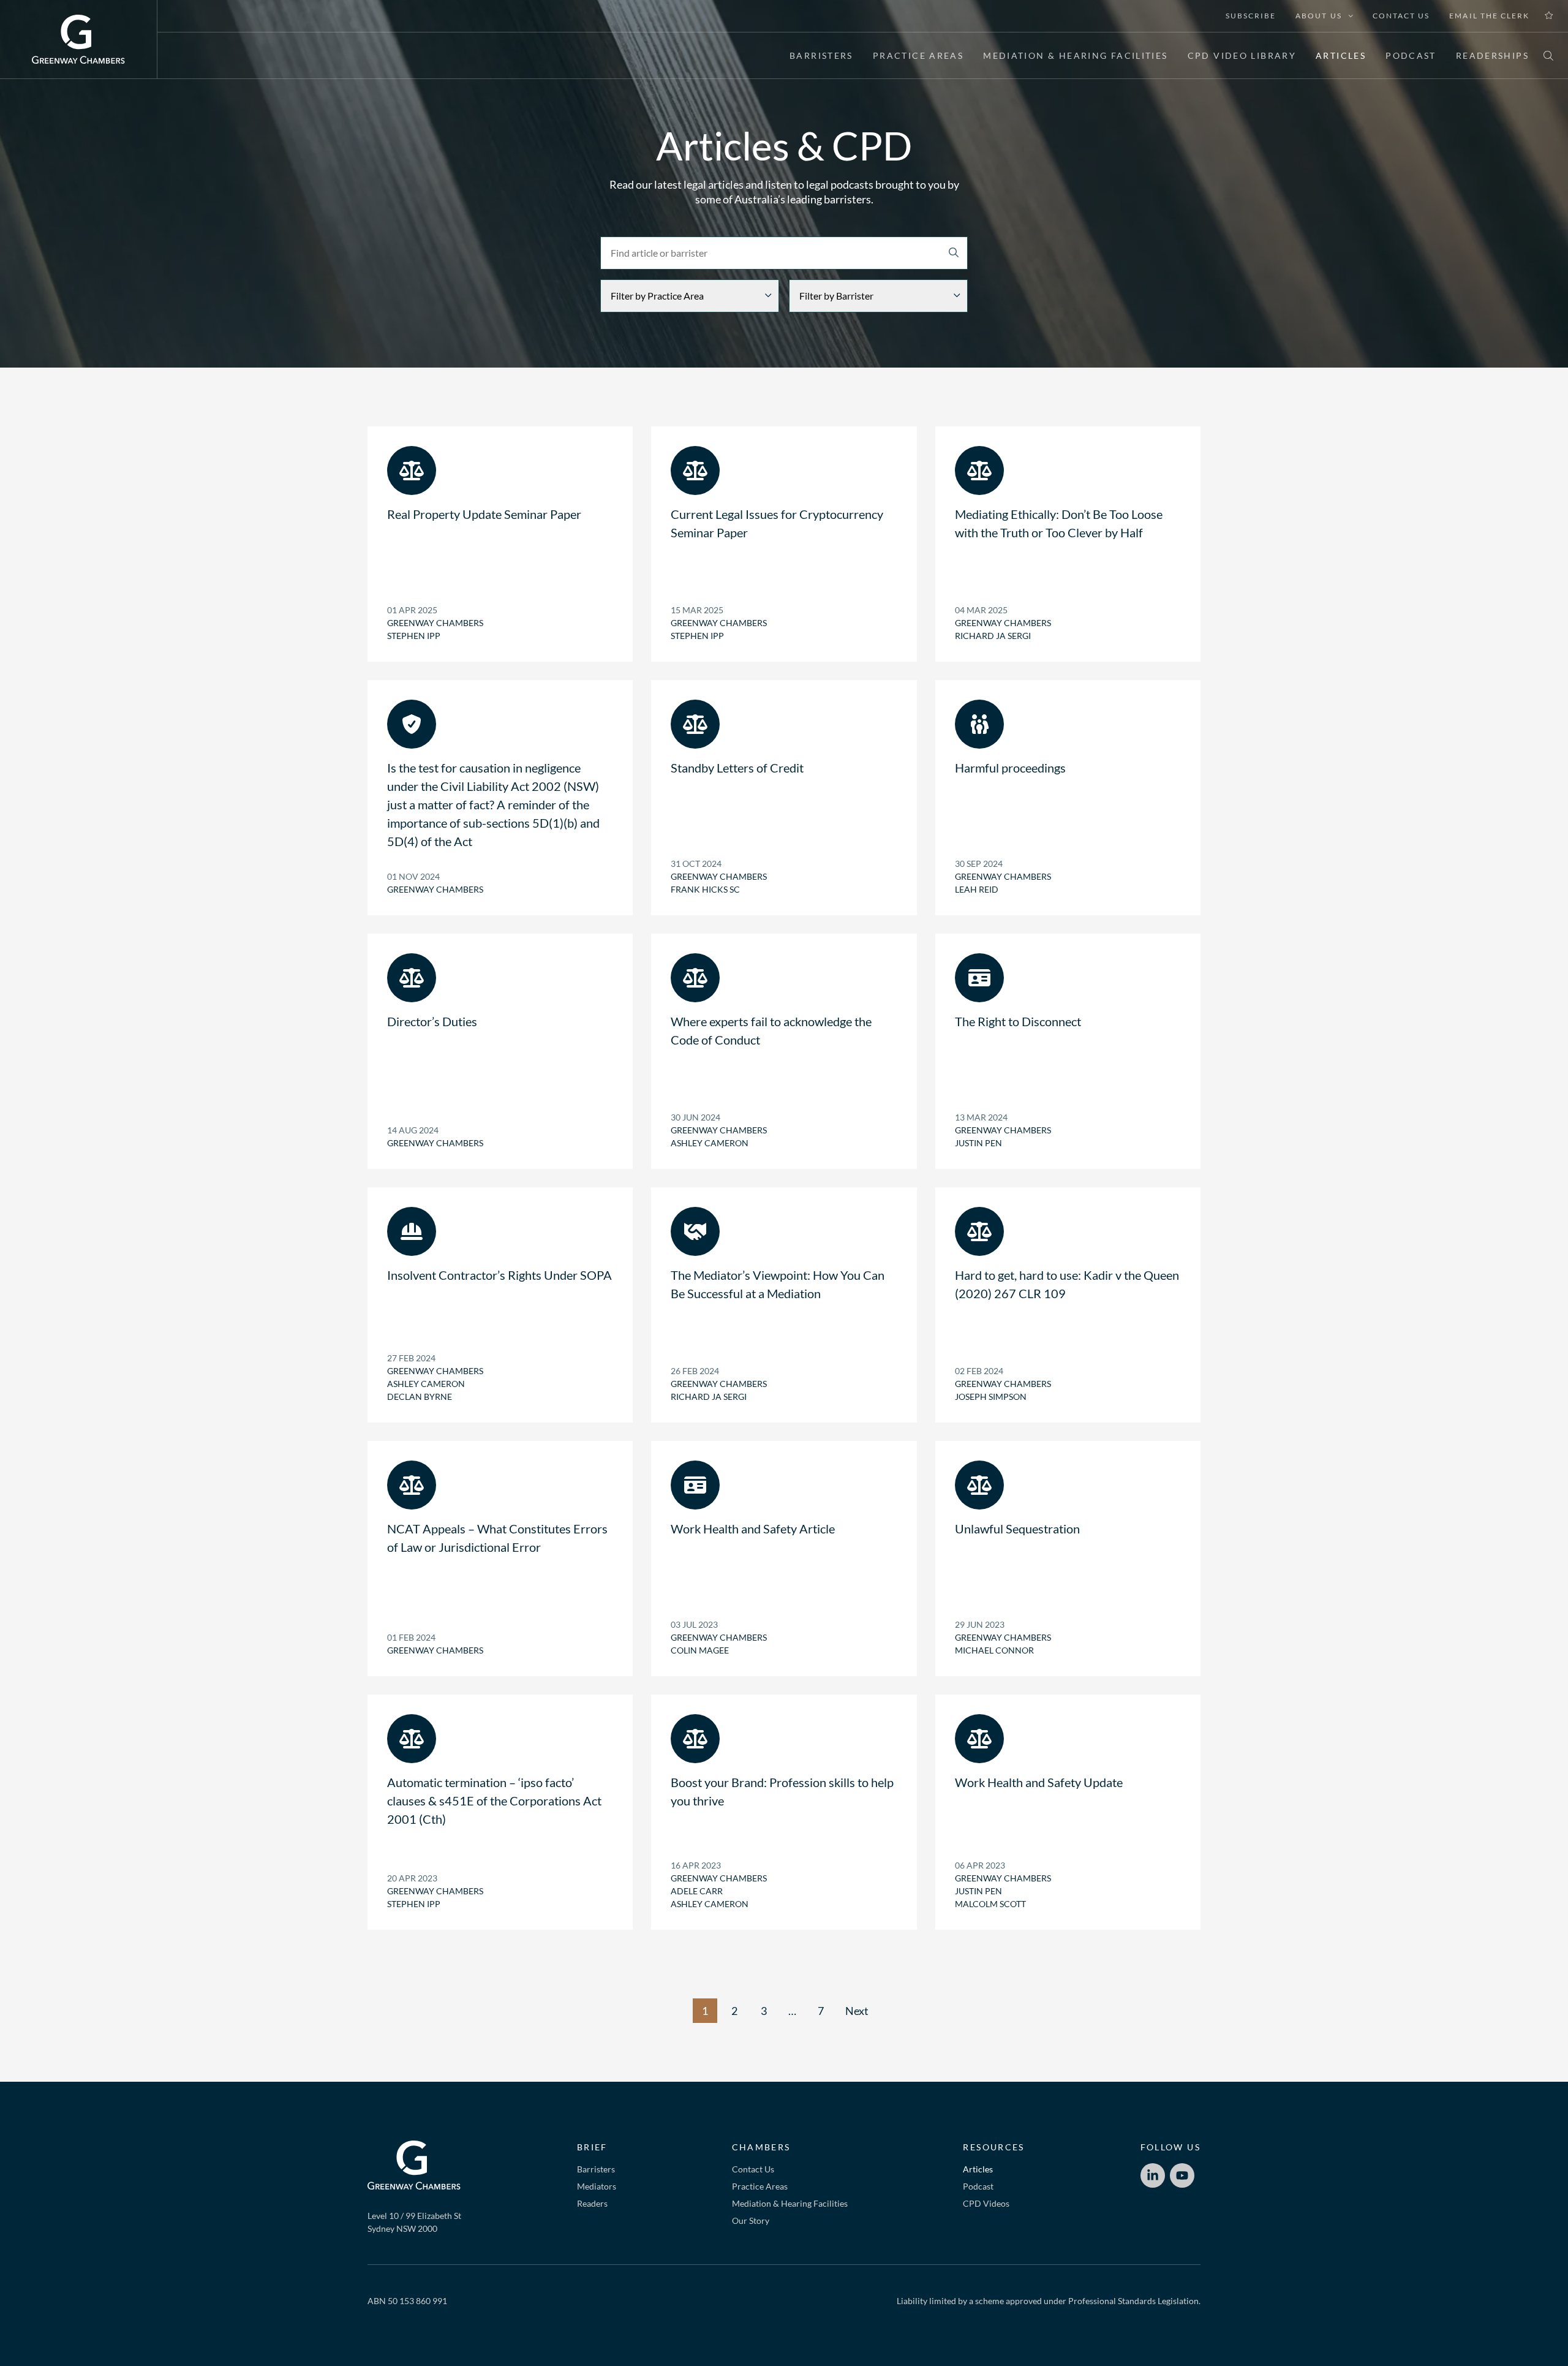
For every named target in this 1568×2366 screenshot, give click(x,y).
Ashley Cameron (710, 1143)
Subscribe (1251, 16)
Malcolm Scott (990, 1904)
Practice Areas (918, 55)
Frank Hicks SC (705, 889)
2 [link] (734, 2011)
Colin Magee (700, 1650)
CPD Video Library (1242, 55)
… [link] (792, 2011)
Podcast (1411, 55)
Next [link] (857, 2011)
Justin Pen (978, 1143)
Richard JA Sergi (993, 636)
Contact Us (753, 2169)
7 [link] (821, 2011)
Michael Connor (994, 1650)
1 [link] (705, 2011)
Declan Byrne (420, 1397)
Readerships (1492, 55)
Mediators (597, 2186)
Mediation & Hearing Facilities (1075, 55)
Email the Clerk (1489, 16)
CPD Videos (986, 2203)
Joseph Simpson (991, 1397)
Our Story (751, 2220)
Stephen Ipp (414, 636)
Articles (1341, 55)
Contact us (1401, 16)
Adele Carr (697, 1891)
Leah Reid (977, 889)
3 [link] (764, 2011)
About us (1318, 16)
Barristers (821, 55)
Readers (592, 2203)
